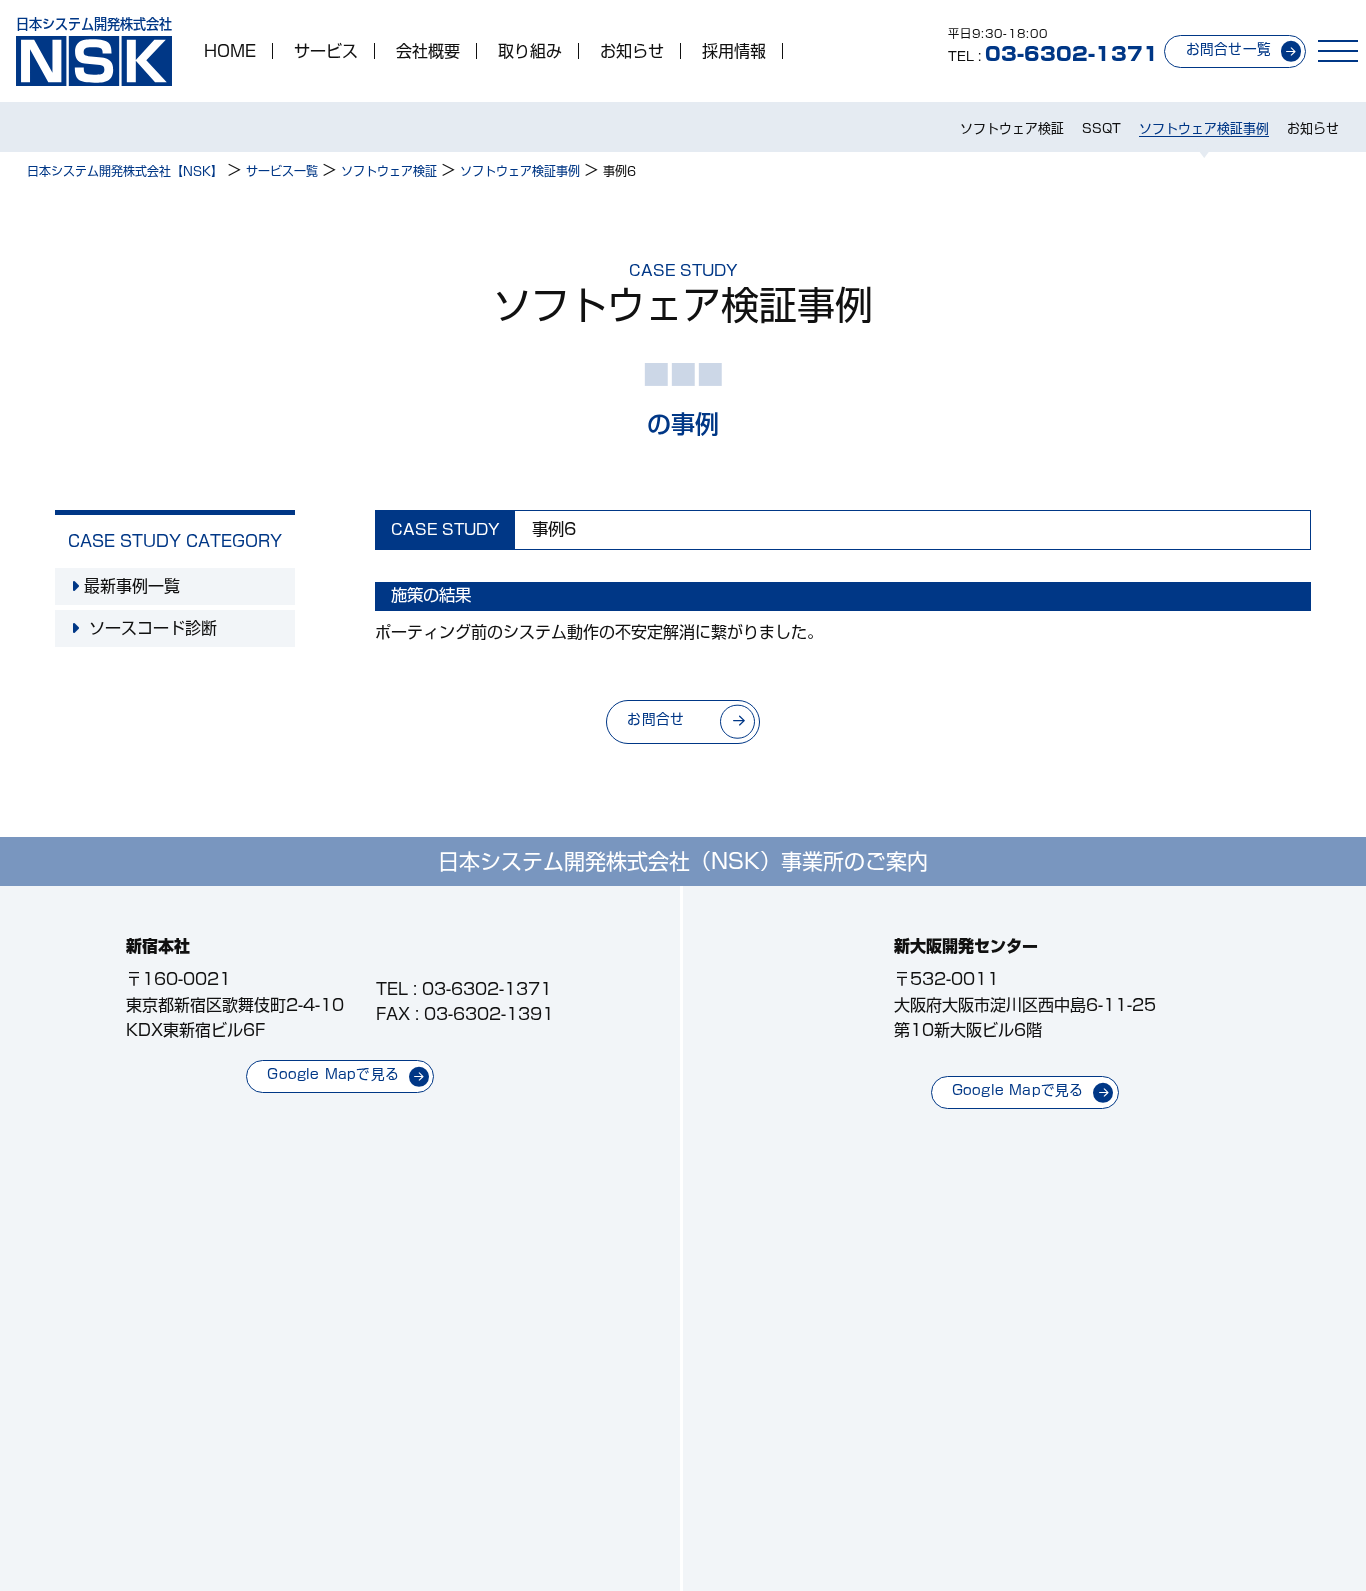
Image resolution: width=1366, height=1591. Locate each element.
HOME (230, 51)
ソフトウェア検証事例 (1204, 128)
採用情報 (734, 51)
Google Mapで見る (333, 1074)
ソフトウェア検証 (1012, 128)
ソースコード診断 (150, 628)
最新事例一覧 (132, 586)
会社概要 (428, 51)
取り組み (530, 51)
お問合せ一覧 (1228, 49)
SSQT (1101, 128)
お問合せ (655, 719)
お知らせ (632, 51)
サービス (326, 51)
